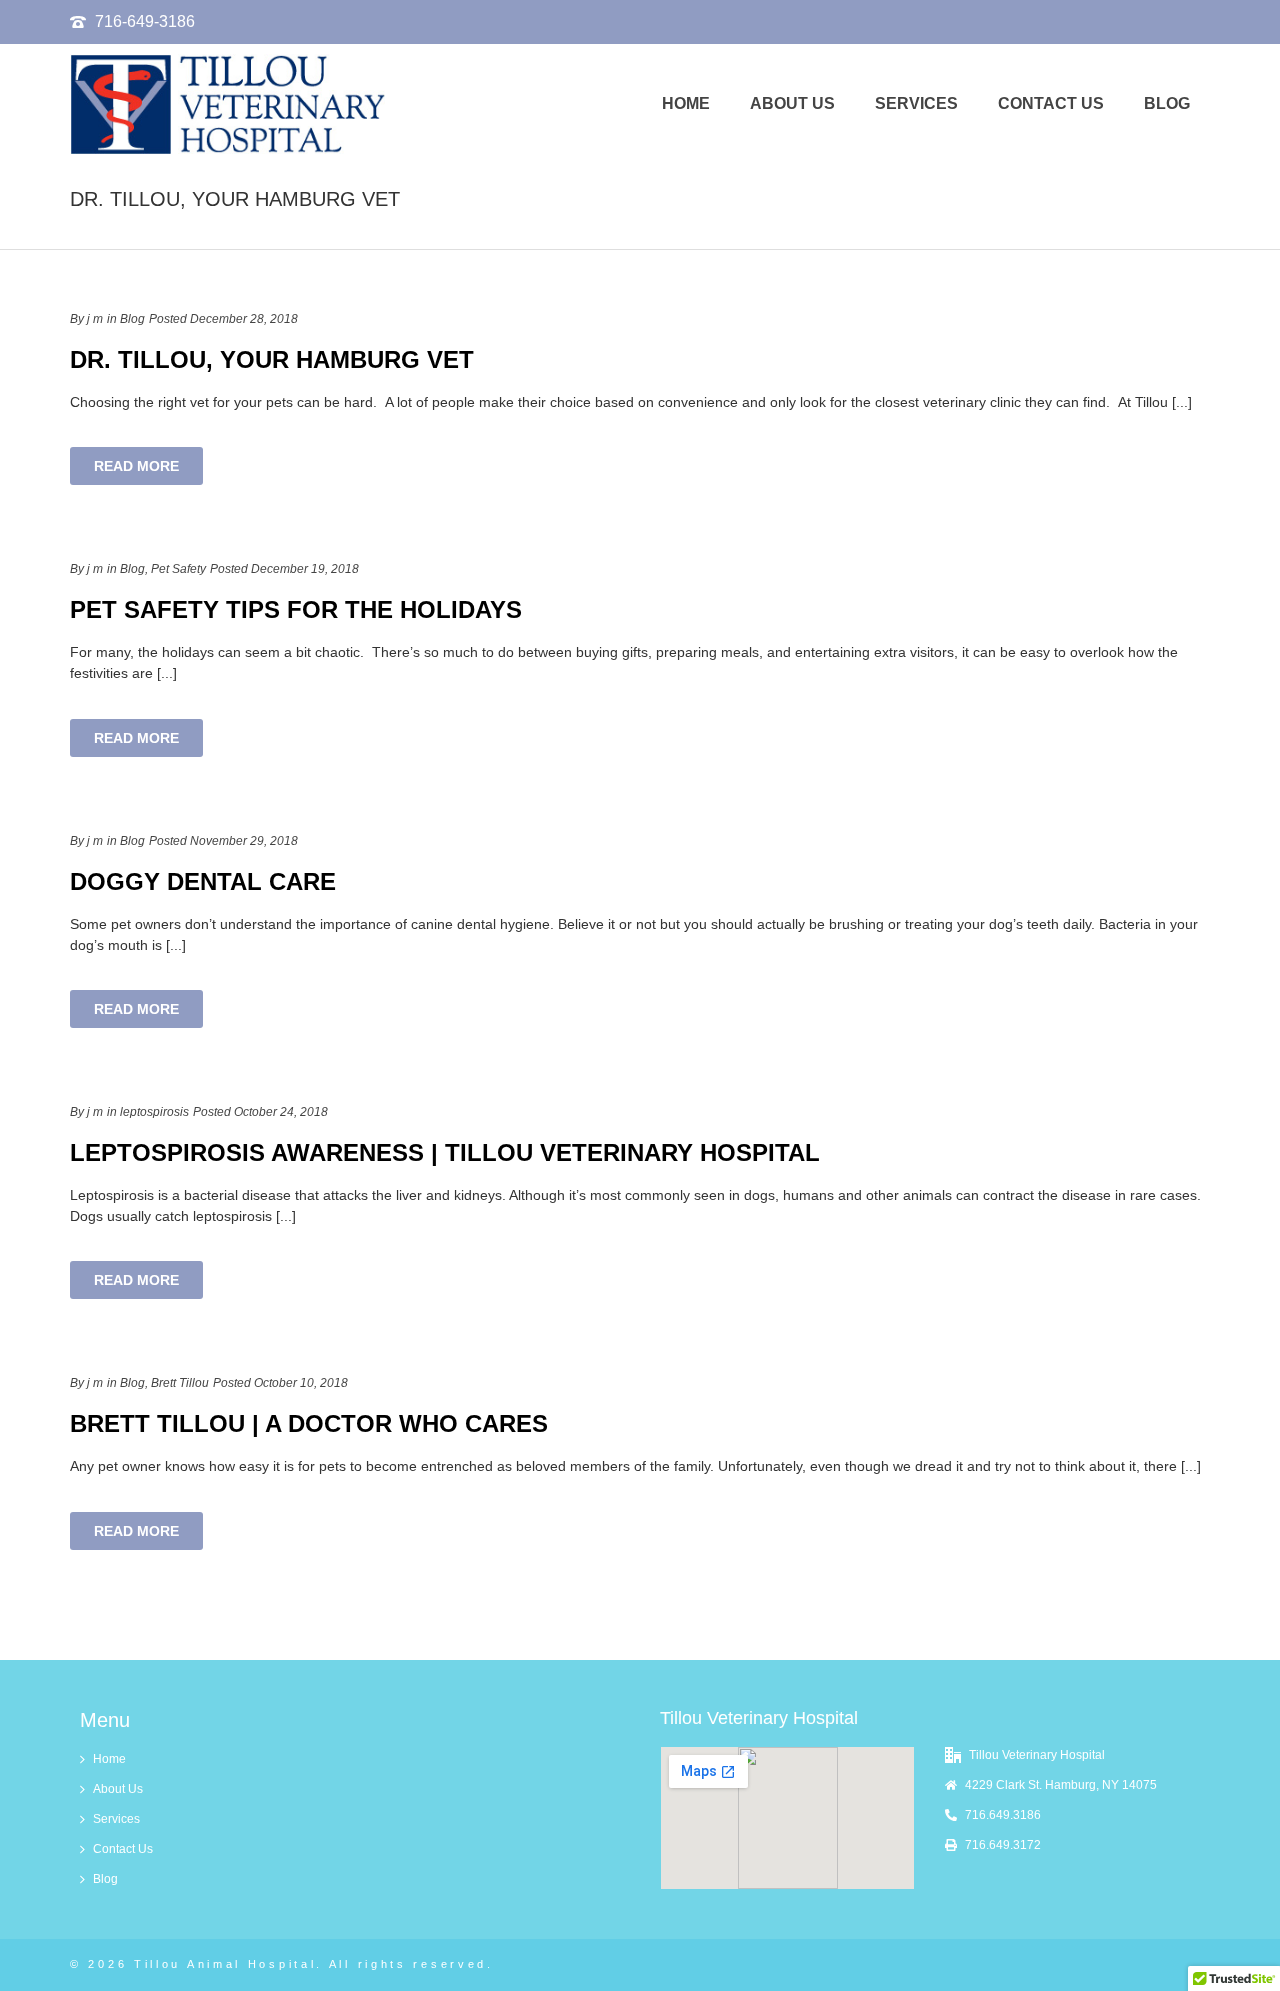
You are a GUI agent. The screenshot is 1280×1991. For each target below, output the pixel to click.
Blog (1167, 103)
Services (916, 103)
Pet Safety (178, 569)
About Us (792, 103)
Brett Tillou (180, 1383)
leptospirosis (154, 1112)
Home (686, 103)
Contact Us (1051, 103)
